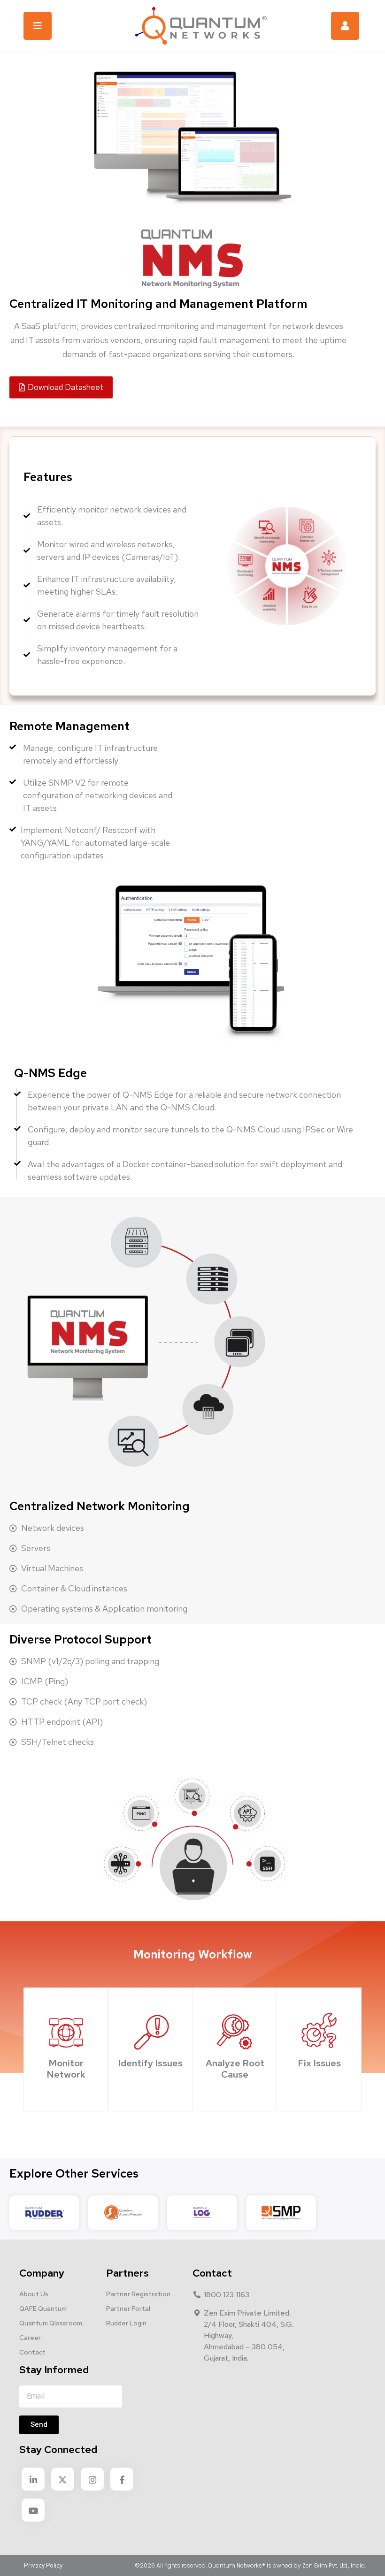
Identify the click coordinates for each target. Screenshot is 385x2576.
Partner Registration (138, 2294)
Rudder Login (126, 2323)
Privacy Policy (43, 2565)
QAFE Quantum (43, 2308)
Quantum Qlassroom (51, 2323)
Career (30, 2338)
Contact (32, 2352)
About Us (34, 2294)
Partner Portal (128, 2308)
